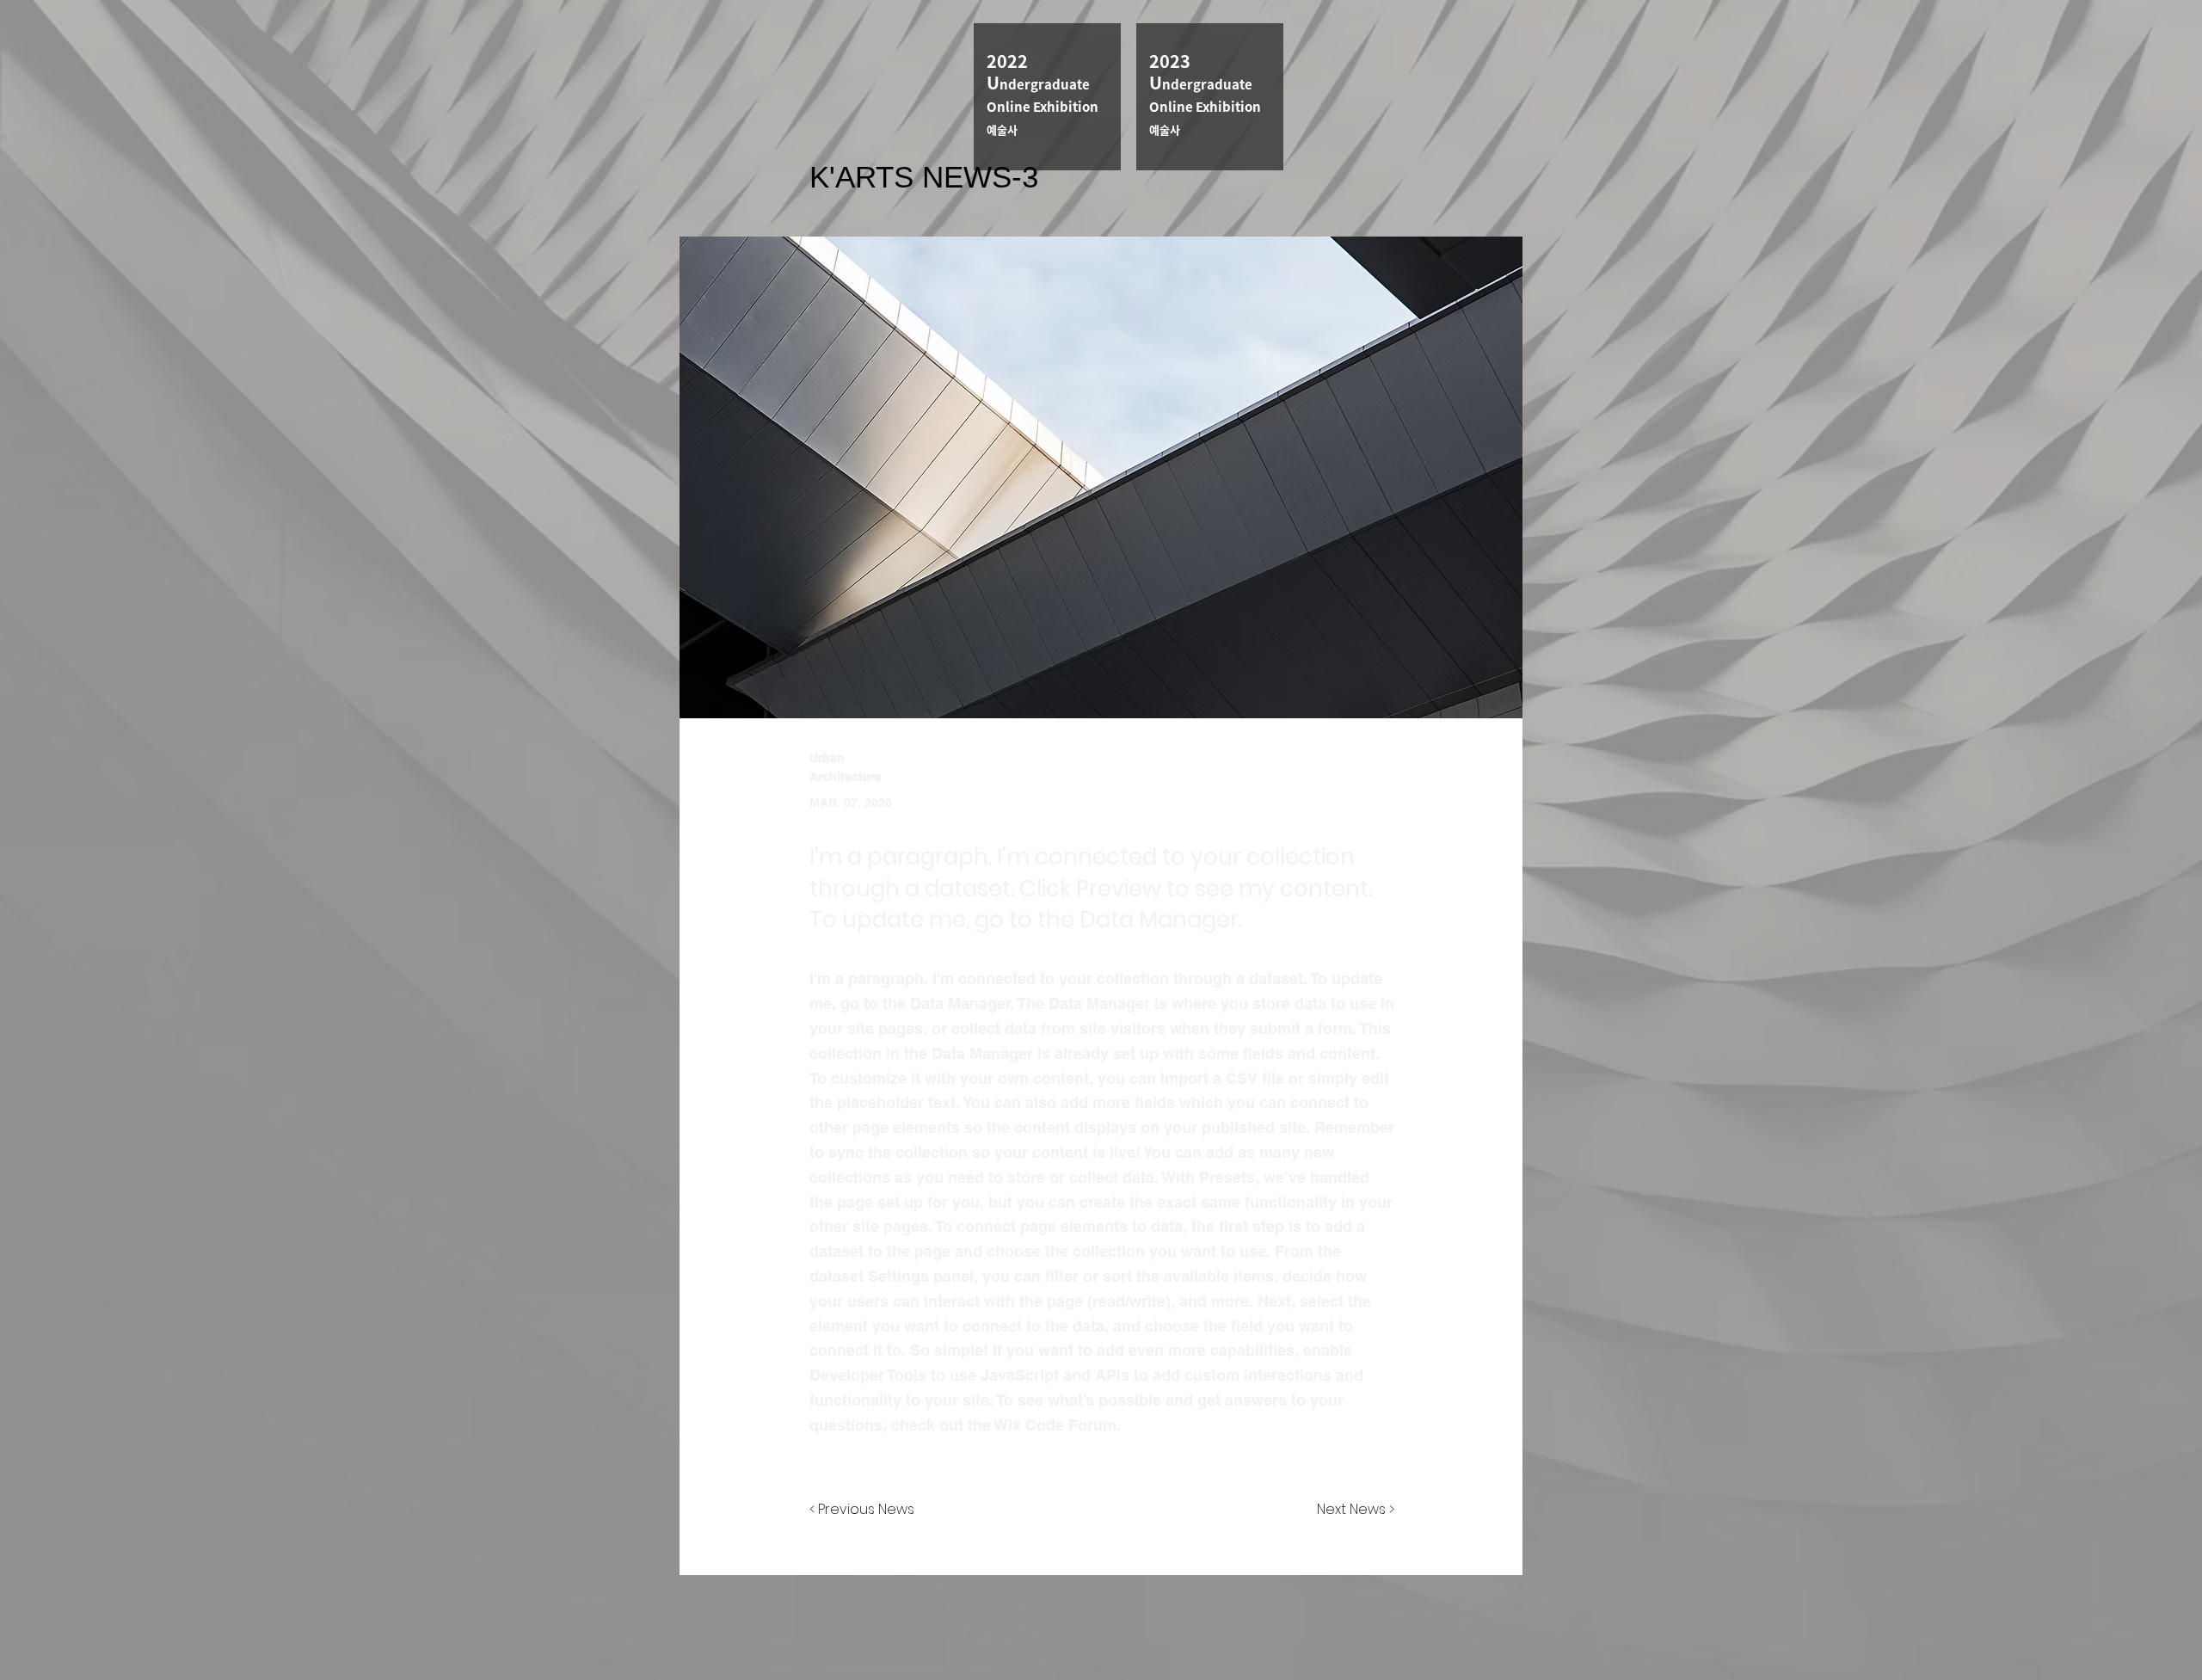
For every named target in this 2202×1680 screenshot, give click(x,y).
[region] (1047, 97)
